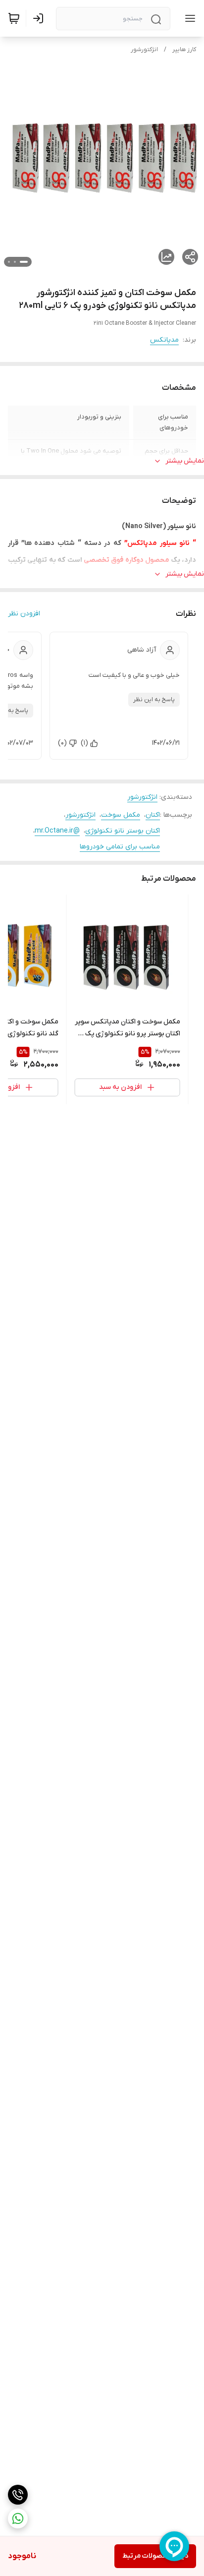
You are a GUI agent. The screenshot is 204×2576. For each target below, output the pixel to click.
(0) (62, 743)
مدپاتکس (164, 340)
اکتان (153, 815)
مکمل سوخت (121, 815)
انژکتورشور (144, 50)
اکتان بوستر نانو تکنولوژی (123, 831)
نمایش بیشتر (185, 461)
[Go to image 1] (24, 262)
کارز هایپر (184, 50)
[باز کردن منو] (188, 18)
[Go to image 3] (9, 262)
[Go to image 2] (15, 262)
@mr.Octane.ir (57, 831)
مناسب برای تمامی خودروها (120, 847)
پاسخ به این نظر (154, 700)
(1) (84, 743)
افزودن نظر (24, 614)
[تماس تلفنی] (18, 2495)
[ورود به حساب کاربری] (40, 18)
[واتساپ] (18, 2518)
